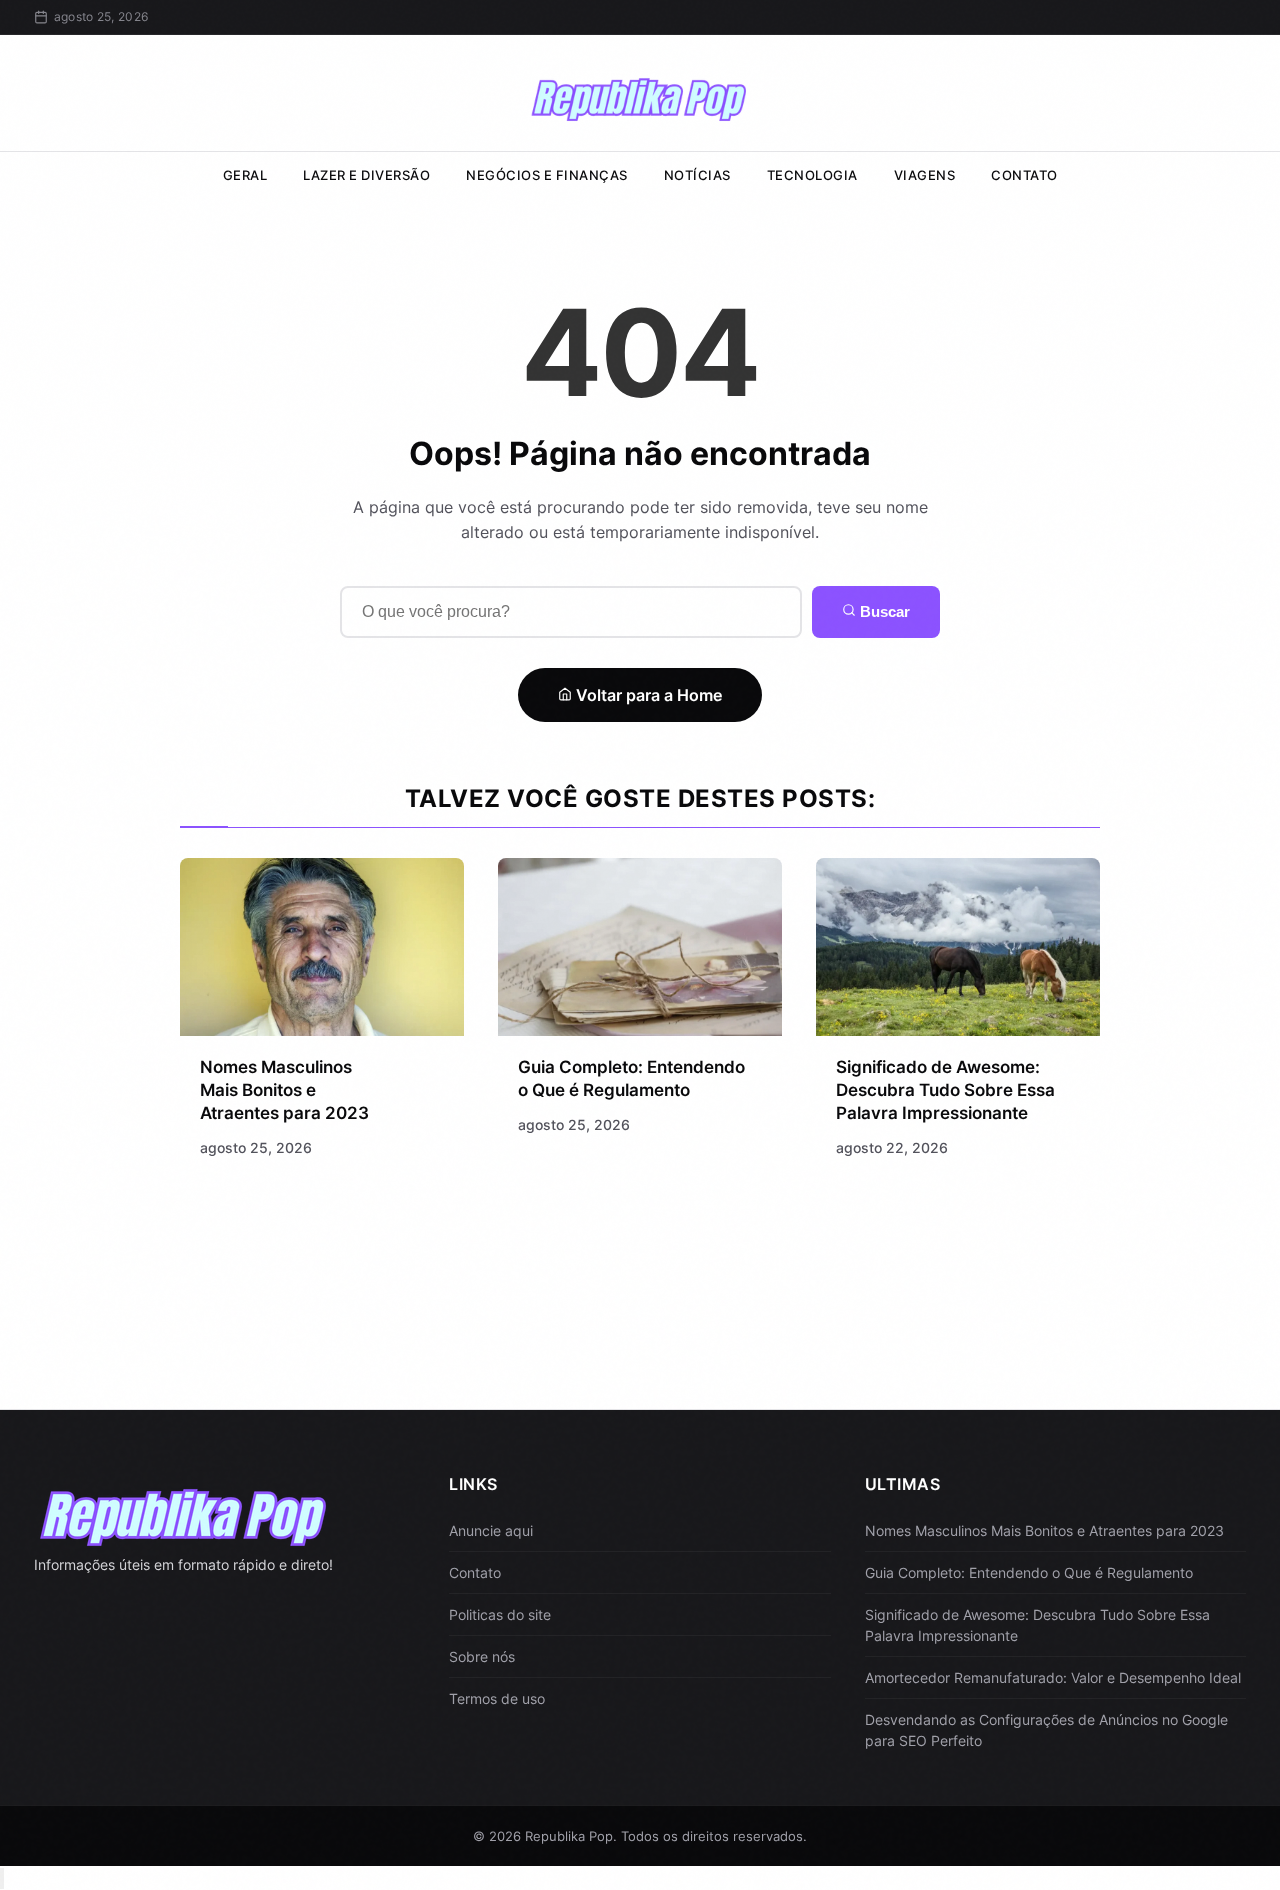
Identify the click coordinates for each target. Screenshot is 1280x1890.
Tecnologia (812, 175)
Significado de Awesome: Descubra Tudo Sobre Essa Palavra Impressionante (945, 1090)
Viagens (925, 175)
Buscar (883, 611)
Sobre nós (482, 1656)
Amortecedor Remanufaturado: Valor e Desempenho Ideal (1053, 1677)
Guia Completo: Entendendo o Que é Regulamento (1029, 1572)
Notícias (697, 175)
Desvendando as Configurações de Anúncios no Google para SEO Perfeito (1046, 1730)
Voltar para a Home (647, 695)
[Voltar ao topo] (2, 1878)
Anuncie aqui (491, 1530)
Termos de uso (497, 1698)
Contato (1024, 175)
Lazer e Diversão (366, 175)
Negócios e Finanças (547, 175)
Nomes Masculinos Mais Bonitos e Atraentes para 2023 (284, 1090)
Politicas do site (500, 1614)
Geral (245, 175)
